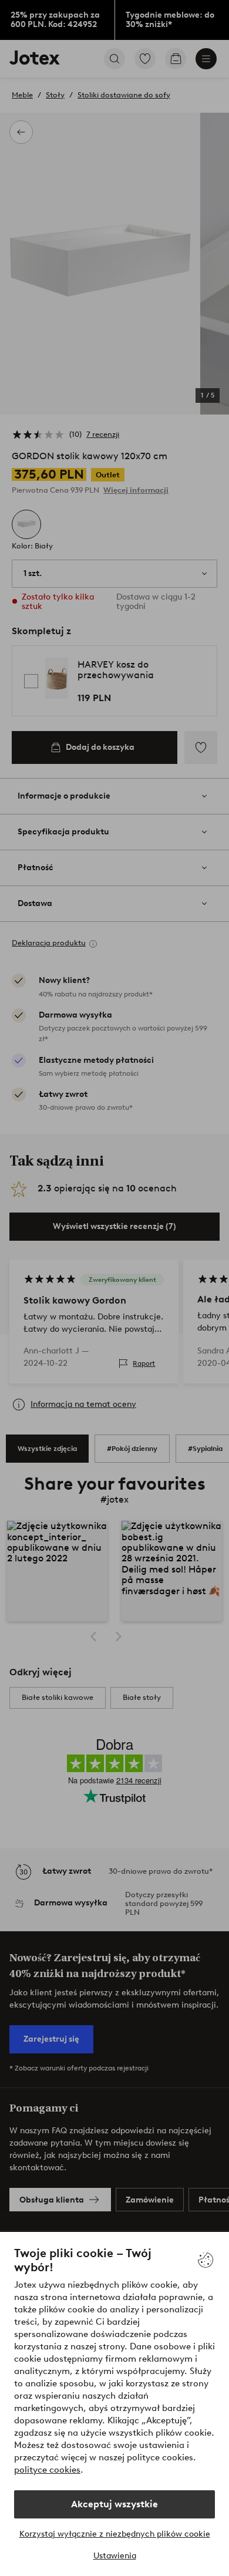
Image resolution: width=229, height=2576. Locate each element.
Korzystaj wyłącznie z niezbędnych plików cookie (115, 2534)
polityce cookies (47, 2470)
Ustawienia (115, 2556)
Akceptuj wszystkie (114, 2504)
